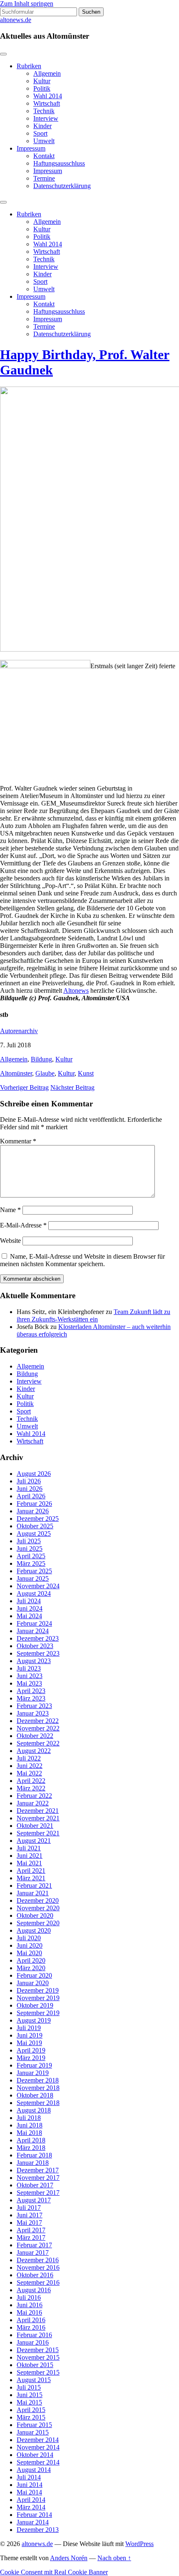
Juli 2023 (29, 1668)
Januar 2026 (33, 1511)
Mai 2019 (29, 2043)
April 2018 (31, 2140)
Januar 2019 (33, 2073)
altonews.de (16, 20)
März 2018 (31, 2148)
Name (10, 1210)
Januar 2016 (33, 2342)
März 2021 (31, 1878)
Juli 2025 (29, 1541)
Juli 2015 (29, 2387)
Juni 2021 (30, 1856)
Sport (40, 133)
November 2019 (38, 1998)
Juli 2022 (29, 1758)
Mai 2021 (29, 1863)
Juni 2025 (30, 1548)
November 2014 (38, 2447)
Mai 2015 (29, 2402)
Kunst (86, 1073)
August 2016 (34, 2290)
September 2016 (38, 2282)
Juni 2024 (30, 1608)
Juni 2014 (30, 2485)
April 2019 (31, 2050)
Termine (44, 178)
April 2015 (31, 2410)
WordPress (139, 2544)
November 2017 (38, 2178)
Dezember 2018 (38, 2080)
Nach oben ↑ (114, 2558)
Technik (44, 111)
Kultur (42, 81)
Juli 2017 (29, 2208)
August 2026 (34, 1474)
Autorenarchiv (19, 1031)
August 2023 (34, 1661)
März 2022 (31, 1788)
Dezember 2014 (38, 2440)
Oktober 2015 (35, 2365)
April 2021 (31, 1871)
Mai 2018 (29, 2133)
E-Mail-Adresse (23, 1225)
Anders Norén (69, 2558)
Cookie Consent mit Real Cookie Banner (54, 2572)
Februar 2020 (34, 1975)
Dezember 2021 (38, 1811)
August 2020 (34, 1930)
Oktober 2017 (35, 2185)
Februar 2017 (34, 2245)
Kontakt (44, 156)
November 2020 (38, 1908)
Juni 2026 (30, 1489)
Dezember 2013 (38, 2530)
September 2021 (38, 1833)
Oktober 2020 (35, 1915)
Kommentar (18, 1141)
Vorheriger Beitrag (24, 1087)
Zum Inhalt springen (27, 4)
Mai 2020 (29, 1953)
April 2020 (31, 1960)
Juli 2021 (29, 1848)
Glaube (45, 1073)
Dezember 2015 (38, 2350)
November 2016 (38, 2267)
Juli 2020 (29, 1938)
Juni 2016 (30, 2305)
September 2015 (38, 2372)
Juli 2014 (29, 2477)
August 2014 (34, 2470)
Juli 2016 (29, 2297)
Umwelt (44, 141)
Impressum (31, 148)
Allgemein (47, 73)
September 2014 (38, 2462)
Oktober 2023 (35, 1646)
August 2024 (34, 1593)
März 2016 (31, 2327)
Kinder (42, 126)
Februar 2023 (34, 1706)
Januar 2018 (33, 2163)
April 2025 (31, 1556)
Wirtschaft (47, 103)
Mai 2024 (29, 1616)
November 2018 (38, 2088)
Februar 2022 (34, 1796)
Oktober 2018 (35, 2095)
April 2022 (31, 1781)
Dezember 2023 (38, 1638)
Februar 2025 (34, 1571)
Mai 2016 (29, 2312)
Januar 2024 (33, 1631)
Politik (42, 88)
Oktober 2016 (35, 2275)
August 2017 (34, 2200)
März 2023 (31, 1698)
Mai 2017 (29, 2223)
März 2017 (31, 2238)
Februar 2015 (34, 2425)
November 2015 (38, 2357)
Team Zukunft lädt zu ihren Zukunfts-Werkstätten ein (93, 1315)
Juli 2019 (29, 2028)
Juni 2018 (30, 2125)
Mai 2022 (29, 1773)
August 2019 (34, 2020)
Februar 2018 (34, 2155)
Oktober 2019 (35, 2005)
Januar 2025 (33, 1578)
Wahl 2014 (48, 96)
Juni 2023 (30, 1676)
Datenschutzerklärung (62, 186)
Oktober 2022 (35, 1736)
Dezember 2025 (38, 1519)
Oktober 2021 (35, 1826)
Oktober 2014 (35, 2455)
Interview (46, 118)
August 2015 (34, 2380)
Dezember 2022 (38, 1721)
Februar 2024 (34, 1623)
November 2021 (38, 1818)
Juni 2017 (30, 2215)
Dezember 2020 (38, 1900)
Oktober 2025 (35, 1526)
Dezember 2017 (38, 2170)
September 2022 (38, 1743)
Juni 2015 (30, 2395)
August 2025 (34, 1533)
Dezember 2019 (38, 1990)
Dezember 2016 (38, 2260)
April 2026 (31, 1496)
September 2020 (38, 1923)
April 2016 (31, 2320)
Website (10, 1241)
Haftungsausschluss (59, 163)
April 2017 (31, 2230)
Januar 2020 (33, 1983)
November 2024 (38, 1586)
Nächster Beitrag (72, 1087)
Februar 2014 (34, 2515)
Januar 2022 (33, 1803)
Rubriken (29, 66)
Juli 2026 (29, 1481)
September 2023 (38, 1653)
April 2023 (31, 1691)
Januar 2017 (33, 2252)
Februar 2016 (34, 2335)
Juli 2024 (29, 1601)
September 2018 (38, 2103)
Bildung (41, 1059)
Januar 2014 (33, 2522)
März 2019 (31, 2058)
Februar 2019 (34, 2065)
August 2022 (34, 1751)
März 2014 (31, 2507)
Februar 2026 (34, 1504)
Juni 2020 (30, 1945)
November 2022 (38, 1728)
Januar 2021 (33, 1893)
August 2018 (34, 2110)
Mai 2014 (29, 2492)
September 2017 (38, 2193)
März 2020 (31, 1968)
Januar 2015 (33, 2432)
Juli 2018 (29, 2118)
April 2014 (31, 2500)
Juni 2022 (30, 1766)
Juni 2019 (30, 2035)
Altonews (76, 990)
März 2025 (31, 1563)
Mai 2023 (29, 1683)
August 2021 (34, 1841)
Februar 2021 (34, 1886)
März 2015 (31, 2417)
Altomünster (16, 1073)
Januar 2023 (33, 1713)
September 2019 (38, 2013)
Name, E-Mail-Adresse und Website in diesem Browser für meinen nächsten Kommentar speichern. (82, 1260)
